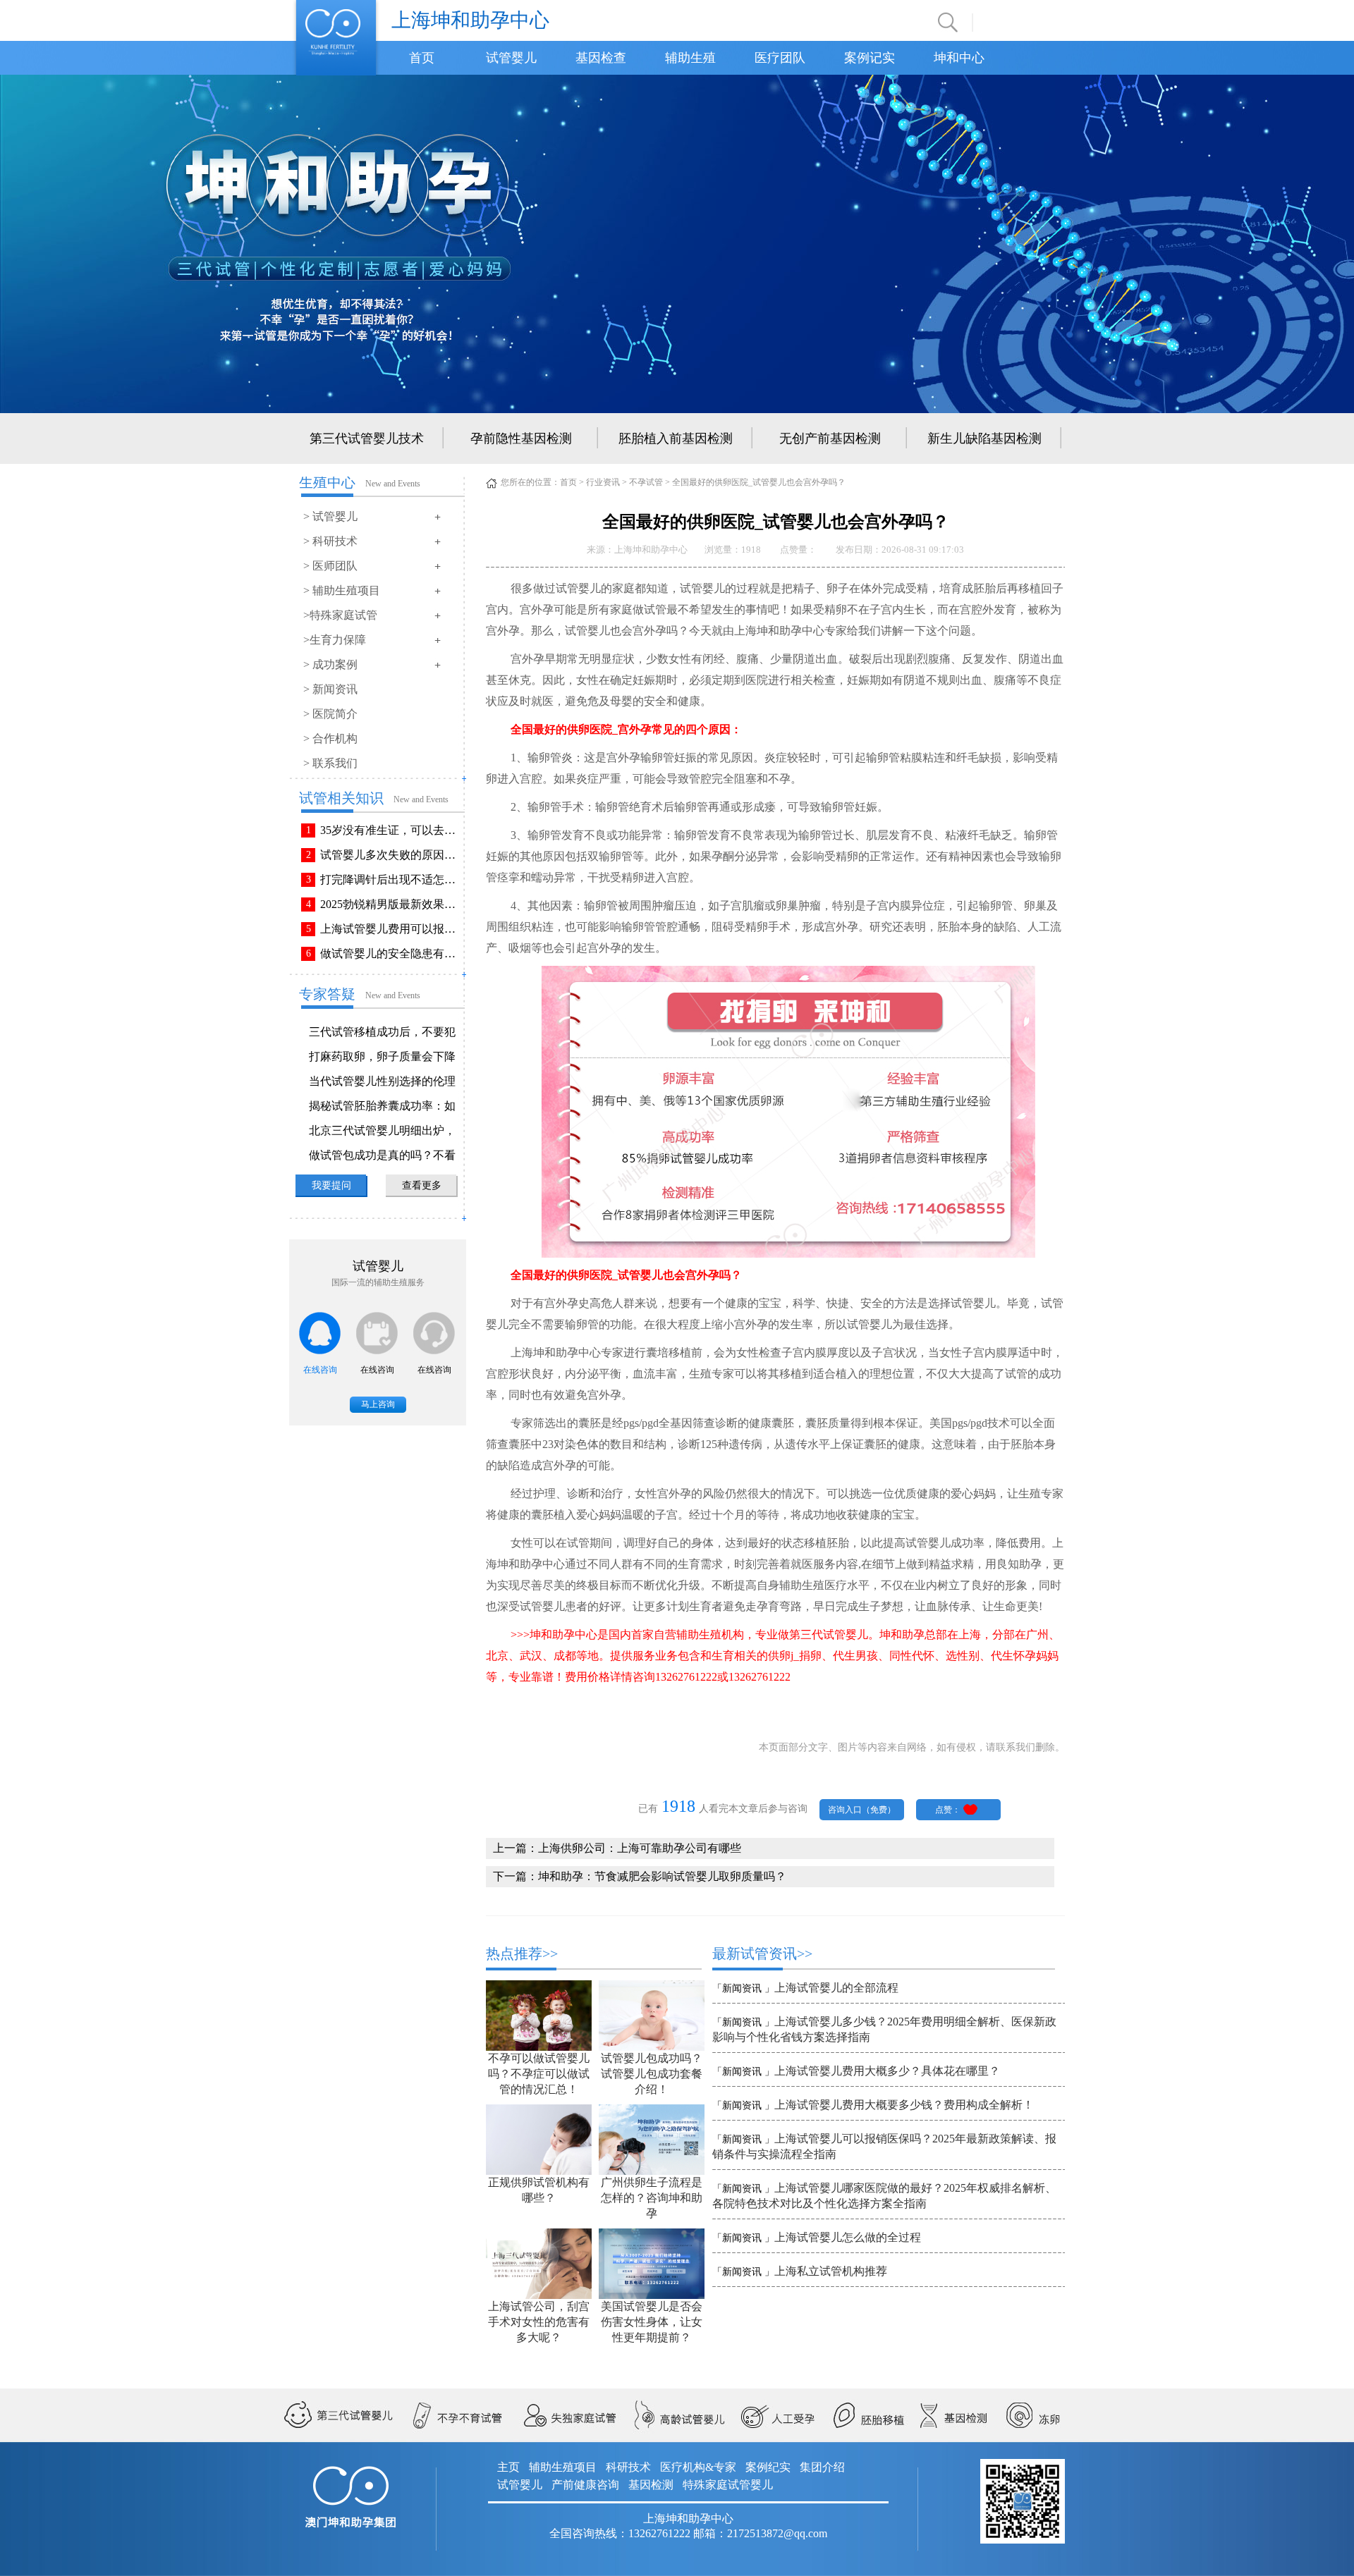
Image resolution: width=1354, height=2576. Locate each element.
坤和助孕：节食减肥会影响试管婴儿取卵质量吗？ (662, 1876)
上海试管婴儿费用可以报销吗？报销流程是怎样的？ (391, 929)
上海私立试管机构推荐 (831, 2271)
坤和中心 (959, 58)
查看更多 (422, 1185)
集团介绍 (822, 2467)
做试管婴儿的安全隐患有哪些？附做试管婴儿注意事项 (391, 953)
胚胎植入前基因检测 (676, 438)
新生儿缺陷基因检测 (984, 438)
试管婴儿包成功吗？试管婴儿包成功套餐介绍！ (652, 2074)
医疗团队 (780, 58)
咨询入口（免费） (862, 1810)
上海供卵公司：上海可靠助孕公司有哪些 (640, 1848)
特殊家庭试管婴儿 (728, 2485)
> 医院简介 (330, 714)
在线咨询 (320, 1370)
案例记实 (870, 58)
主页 (508, 2467)
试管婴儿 (511, 58)
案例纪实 (768, 2467)
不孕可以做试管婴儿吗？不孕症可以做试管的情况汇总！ (539, 2074)
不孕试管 (646, 482)
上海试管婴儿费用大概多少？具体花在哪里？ (887, 2071)
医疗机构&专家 (698, 2467)
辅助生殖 (690, 58)
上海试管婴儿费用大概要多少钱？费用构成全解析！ (904, 2105)
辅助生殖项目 (563, 2467)
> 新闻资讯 (330, 689)
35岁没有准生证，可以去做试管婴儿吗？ (391, 830)
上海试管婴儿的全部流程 (836, 1988)
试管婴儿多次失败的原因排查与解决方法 (391, 855)
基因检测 (651, 2485)
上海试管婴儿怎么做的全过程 (848, 2237)
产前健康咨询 (585, 2485)
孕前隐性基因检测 (521, 438)
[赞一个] (971, 1809)
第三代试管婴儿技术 (367, 438)
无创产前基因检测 (830, 438)
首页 (422, 58)
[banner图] (677, 243)
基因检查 (601, 58)
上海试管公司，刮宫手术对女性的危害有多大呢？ (539, 2322)
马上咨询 (378, 1404)
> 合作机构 (330, 738)
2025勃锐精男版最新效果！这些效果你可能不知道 (391, 904)
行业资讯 (603, 482)
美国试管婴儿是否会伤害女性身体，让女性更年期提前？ (652, 2322)
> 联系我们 (330, 763)
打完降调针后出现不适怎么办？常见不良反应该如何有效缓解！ (391, 879)
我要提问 (331, 1185)
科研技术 (628, 2467)
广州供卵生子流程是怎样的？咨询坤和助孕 (652, 2198)
